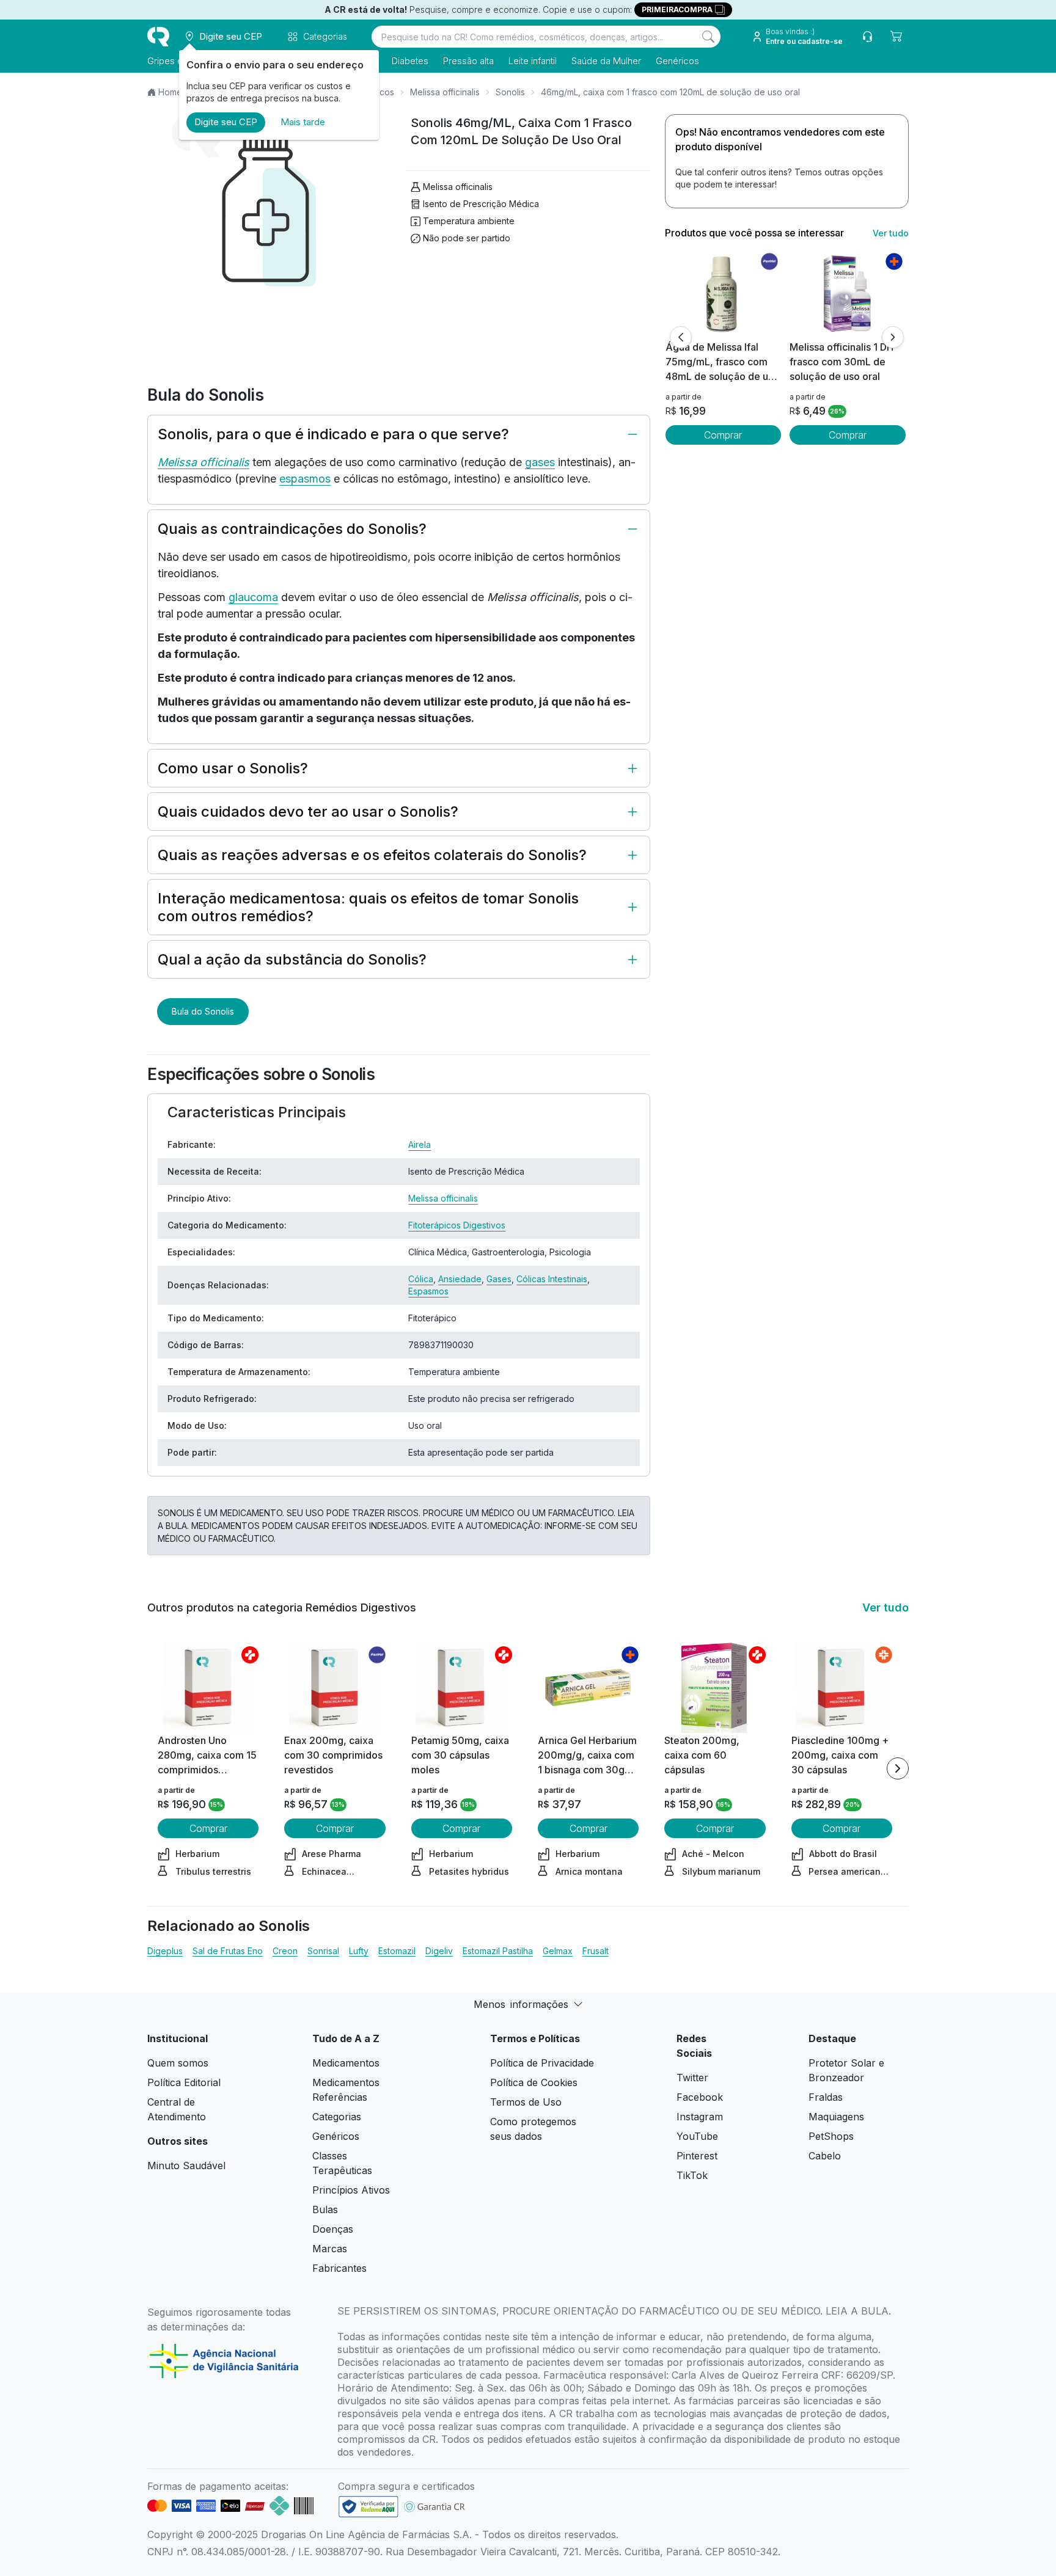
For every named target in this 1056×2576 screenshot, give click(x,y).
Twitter (692, 2078)
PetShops (831, 2136)
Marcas (330, 2249)
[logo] (158, 37)
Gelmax (558, 1951)
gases (540, 462)
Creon (285, 1951)
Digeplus (165, 1951)
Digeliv (439, 1951)
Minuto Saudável (186, 2166)
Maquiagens (836, 2117)
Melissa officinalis (445, 92)
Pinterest (697, 2156)
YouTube (697, 2136)
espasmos (305, 479)
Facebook (700, 2097)
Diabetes (410, 61)
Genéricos (677, 61)
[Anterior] (681, 337)
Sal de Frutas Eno (228, 1951)
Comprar (723, 435)
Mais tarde (303, 122)
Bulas (325, 2209)
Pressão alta (468, 61)
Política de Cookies (534, 2082)
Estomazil (397, 1951)
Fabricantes (339, 2268)
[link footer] (369, 2507)
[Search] (708, 37)
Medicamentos (346, 2063)
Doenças (333, 2229)
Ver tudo (891, 233)
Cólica (421, 1279)
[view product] (723, 294)
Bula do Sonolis (203, 1011)
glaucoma (253, 597)
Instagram (700, 2117)
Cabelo (825, 2156)
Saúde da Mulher (606, 61)
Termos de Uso (526, 2102)
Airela (420, 1144)
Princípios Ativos (351, 2190)
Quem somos (178, 2063)
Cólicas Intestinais (552, 1279)
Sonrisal (323, 1951)
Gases (499, 1279)
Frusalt (596, 1951)
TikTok (692, 2175)
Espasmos (428, 1291)
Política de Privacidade (542, 2063)
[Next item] (898, 1768)
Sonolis (510, 92)
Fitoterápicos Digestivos (457, 1225)
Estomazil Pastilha (498, 1951)
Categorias (337, 2117)
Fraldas (826, 2097)
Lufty (359, 1951)
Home (170, 92)
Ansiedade (460, 1279)
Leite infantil (533, 61)
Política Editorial (184, 2082)
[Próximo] (893, 337)
